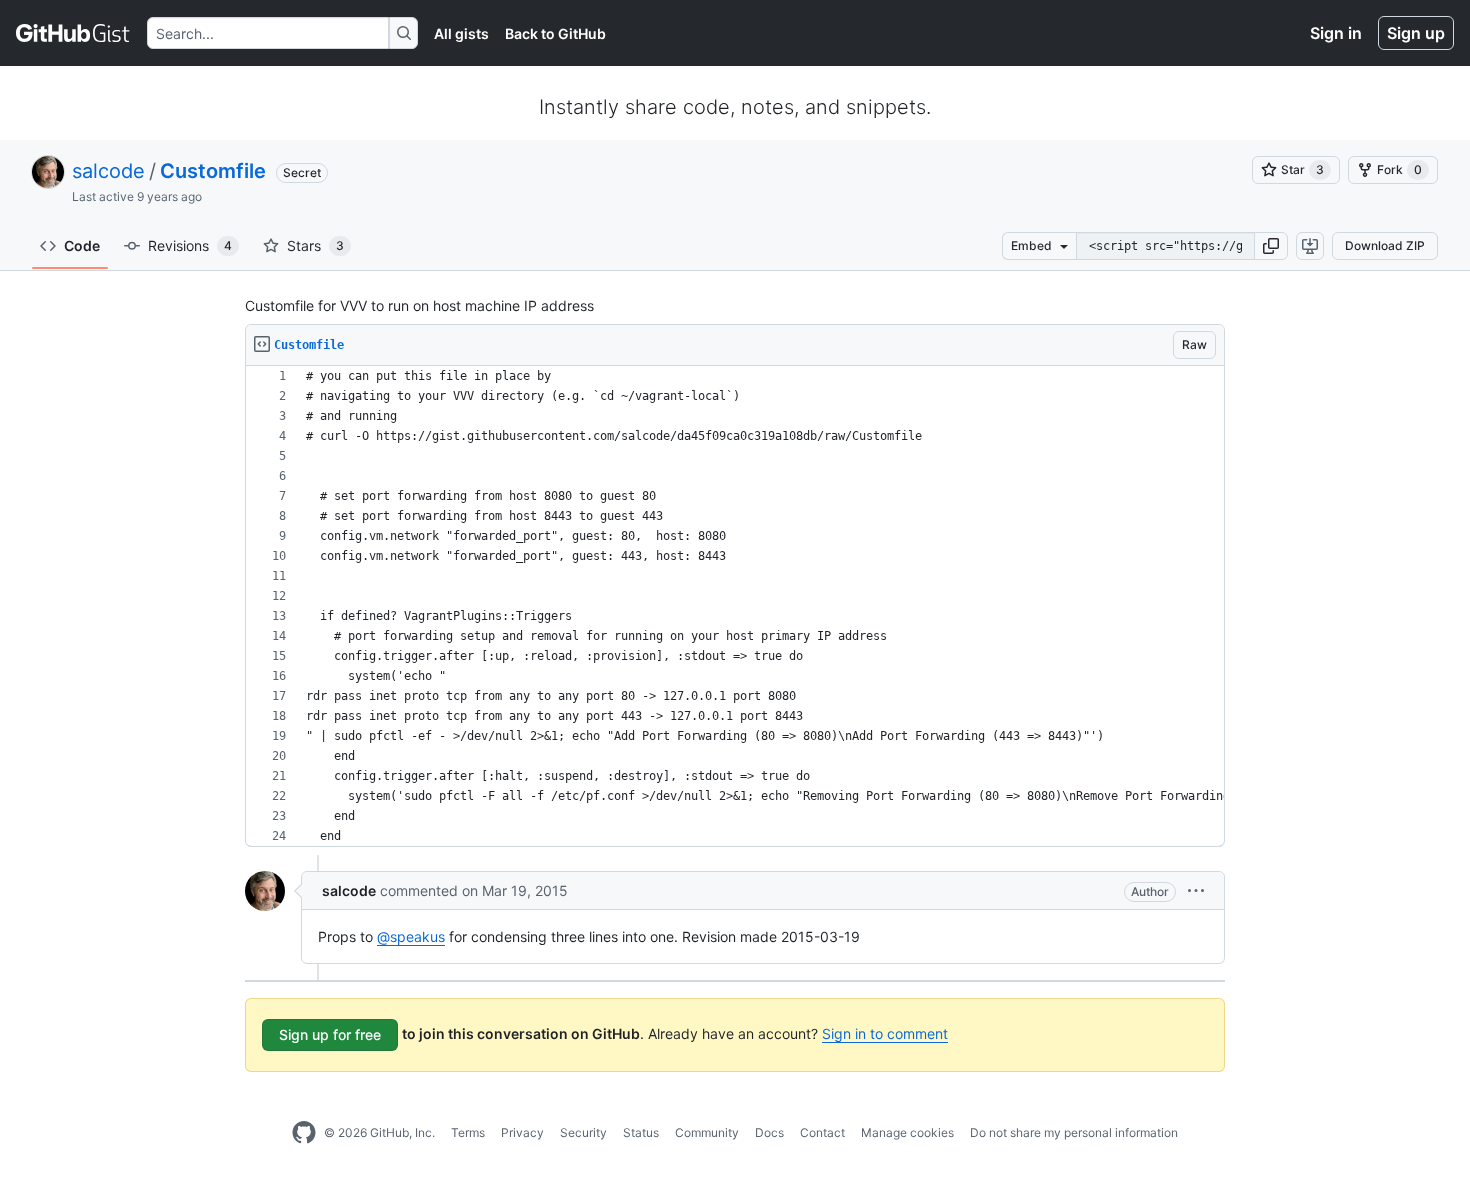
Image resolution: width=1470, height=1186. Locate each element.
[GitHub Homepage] (304, 1133)
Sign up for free (330, 1034)
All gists (461, 33)
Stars (315, 245)
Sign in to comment (885, 1033)
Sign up (1416, 33)
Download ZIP (1385, 245)
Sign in (1336, 33)
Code (82, 245)
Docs (769, 1132)
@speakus (411, 936)
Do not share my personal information (1074, 1132)
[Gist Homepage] (73, 33)
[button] (1271, 246)
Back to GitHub (555, 33)
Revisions (190, 245)
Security (583, 1132)
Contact (822, 1132)
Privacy (522, 1132)
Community (707, 1132)
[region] (735, 606)
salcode (108, 171)
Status (641, 1132)
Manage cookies (907, 1132)
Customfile (213, 171)
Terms (468, 1132)
